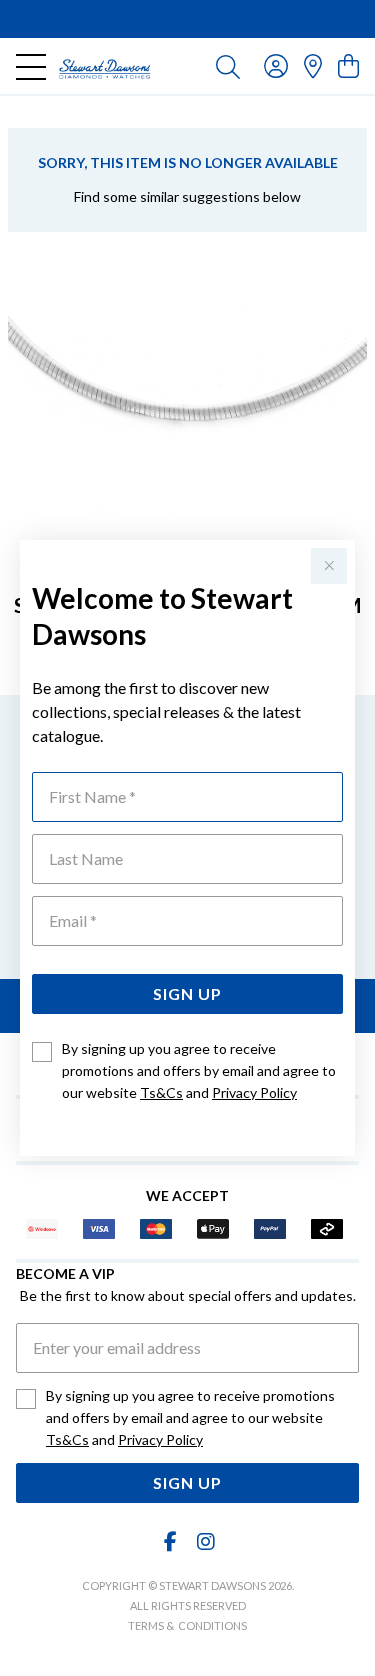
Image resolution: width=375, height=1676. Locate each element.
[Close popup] (329, 566)
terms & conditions (187, 1625)
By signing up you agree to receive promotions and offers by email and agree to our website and (199, 1070)
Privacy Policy (254, 1092)
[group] (187, 19)
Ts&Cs (161, 1092)
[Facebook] (170, 1541)
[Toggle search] (228, 66)
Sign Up (187, 993)
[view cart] (348, 65)
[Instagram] (205, 1541)
